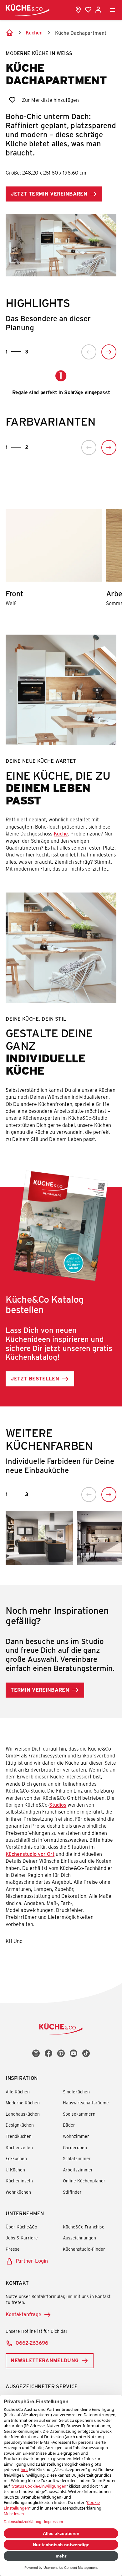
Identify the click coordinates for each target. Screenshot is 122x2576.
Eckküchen (16, 2158)
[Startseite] (9, 33)
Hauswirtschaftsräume (86, 2103)
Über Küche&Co (21, 2227)
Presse (13, 2249)
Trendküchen (19, 2136)
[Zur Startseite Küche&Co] (28, 10)
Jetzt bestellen (35, 1378)
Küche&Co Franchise (84, 2227)
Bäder (69, 2125)
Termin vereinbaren (40, 1690)
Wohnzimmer (76, 2136)
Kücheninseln (19, 2181)
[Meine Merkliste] (88, 10)
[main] (61, 1002)
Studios (58, 1805)
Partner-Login (32, 2261)
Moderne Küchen (23, 2103)
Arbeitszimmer (78, 2170)
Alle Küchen (18, 2092)
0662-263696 (32, 2343)
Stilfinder (72, 2192)
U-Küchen (15, 2170)
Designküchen (20, 2125)
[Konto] (98, 10)
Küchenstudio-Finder (84, 2249)
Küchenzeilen (19, 2147)
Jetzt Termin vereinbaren (49, 194)
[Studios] (78, 10)
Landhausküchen (23, 2114)
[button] (89, 352)
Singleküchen (76, 2092)
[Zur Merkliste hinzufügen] (12, 100)
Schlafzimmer (77, 2158)
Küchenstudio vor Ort (30, 1854)
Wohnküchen (18, 2192)
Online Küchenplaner (84, 2181)
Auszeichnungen (79, 2238)
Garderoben (75, 2147)
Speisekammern (79, 2114)
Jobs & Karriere (22, 2238)
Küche (61, 833)
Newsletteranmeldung (45, 2360)
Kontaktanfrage (23, 2314)
